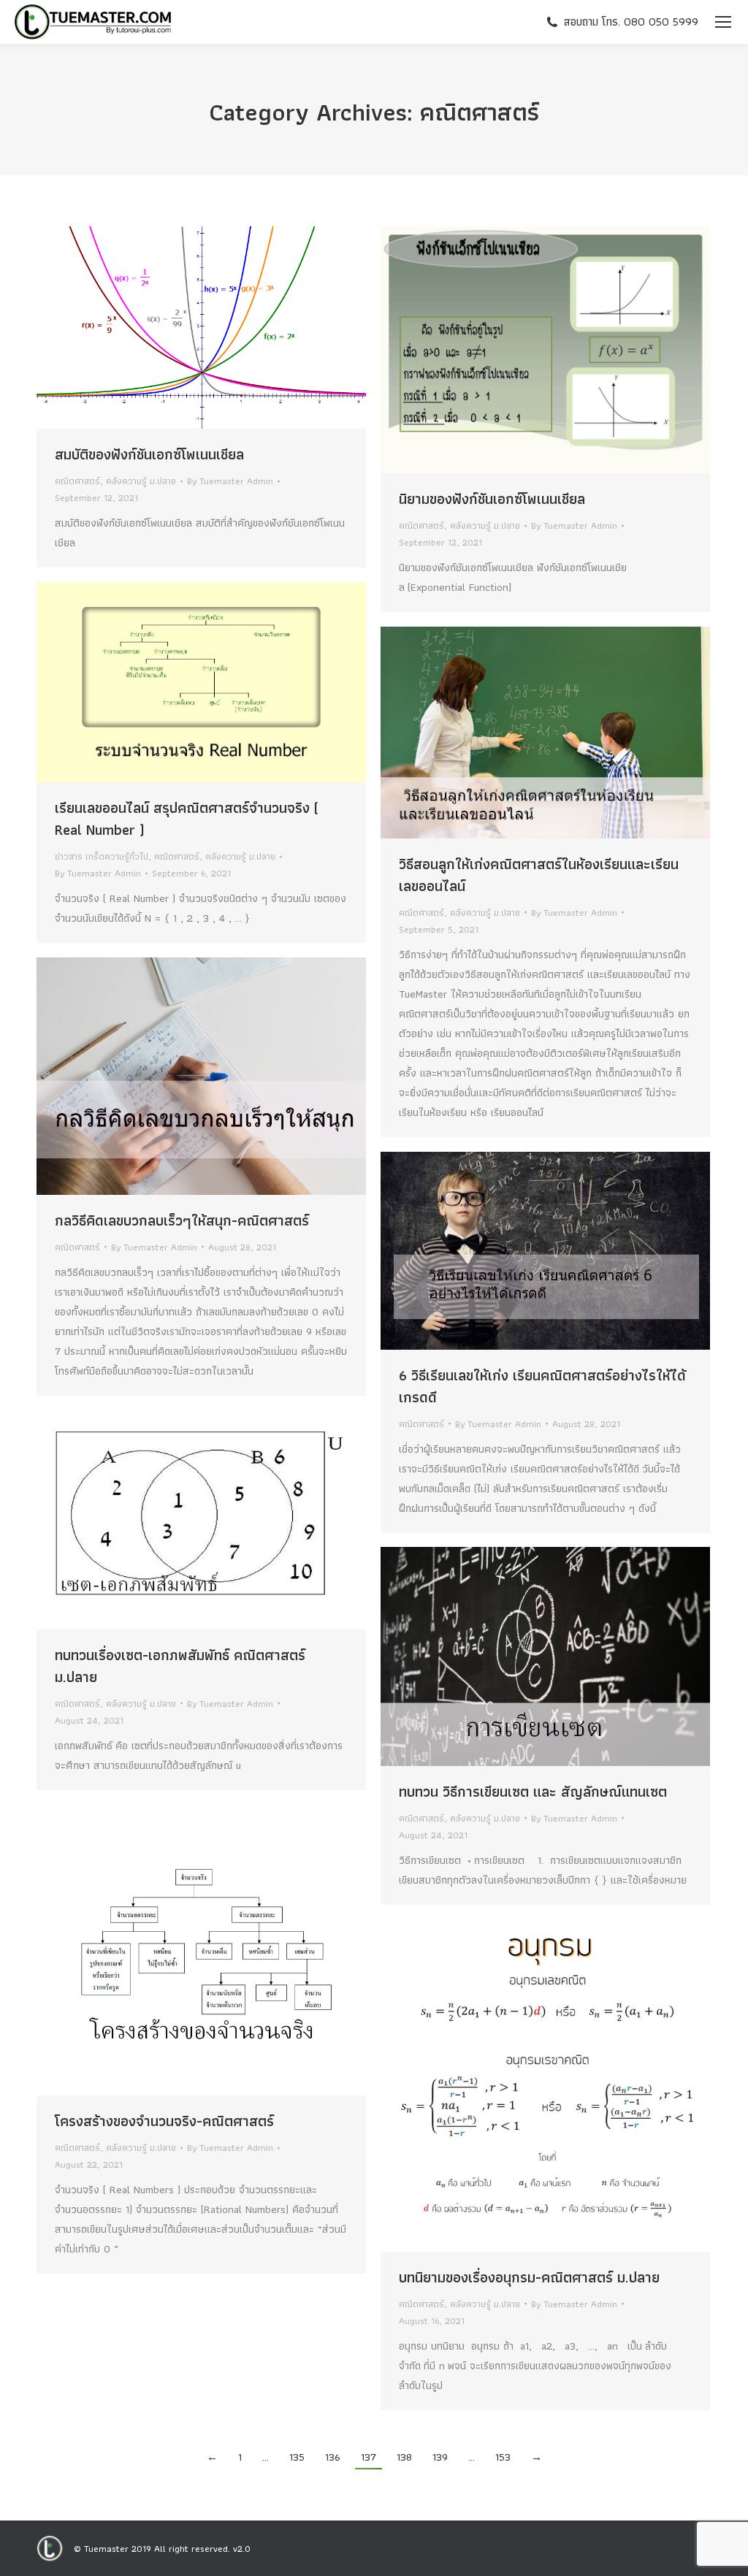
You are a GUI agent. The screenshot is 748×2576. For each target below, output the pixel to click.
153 (503, 2457)
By (230, 481)
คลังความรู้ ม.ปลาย (141, 481)
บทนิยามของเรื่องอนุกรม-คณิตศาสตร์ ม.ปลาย (529, 2277)
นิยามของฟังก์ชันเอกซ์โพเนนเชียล (492, 499)
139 (440, 2457)
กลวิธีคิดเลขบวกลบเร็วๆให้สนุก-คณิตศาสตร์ (182, 1220)
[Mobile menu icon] (723, 22)
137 (369, 2457)
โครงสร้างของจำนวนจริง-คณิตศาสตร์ (164, 2121)
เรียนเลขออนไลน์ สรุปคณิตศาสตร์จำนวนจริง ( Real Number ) (187, 819)
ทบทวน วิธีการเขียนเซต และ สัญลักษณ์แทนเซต (533, 1792)
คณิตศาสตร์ (77, 481)
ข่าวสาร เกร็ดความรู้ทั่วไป (102, 856)
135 (297, 2457)
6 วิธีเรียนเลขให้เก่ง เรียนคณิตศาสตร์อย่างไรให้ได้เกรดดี (542, 1386)
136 (333, 2457)
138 (404, 2457)
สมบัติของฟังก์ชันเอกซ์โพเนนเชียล (149, 454)
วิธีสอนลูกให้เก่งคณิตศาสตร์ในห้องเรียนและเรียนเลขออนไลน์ (539, 875)
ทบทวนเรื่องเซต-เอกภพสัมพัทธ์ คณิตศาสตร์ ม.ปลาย (180, 1666)
